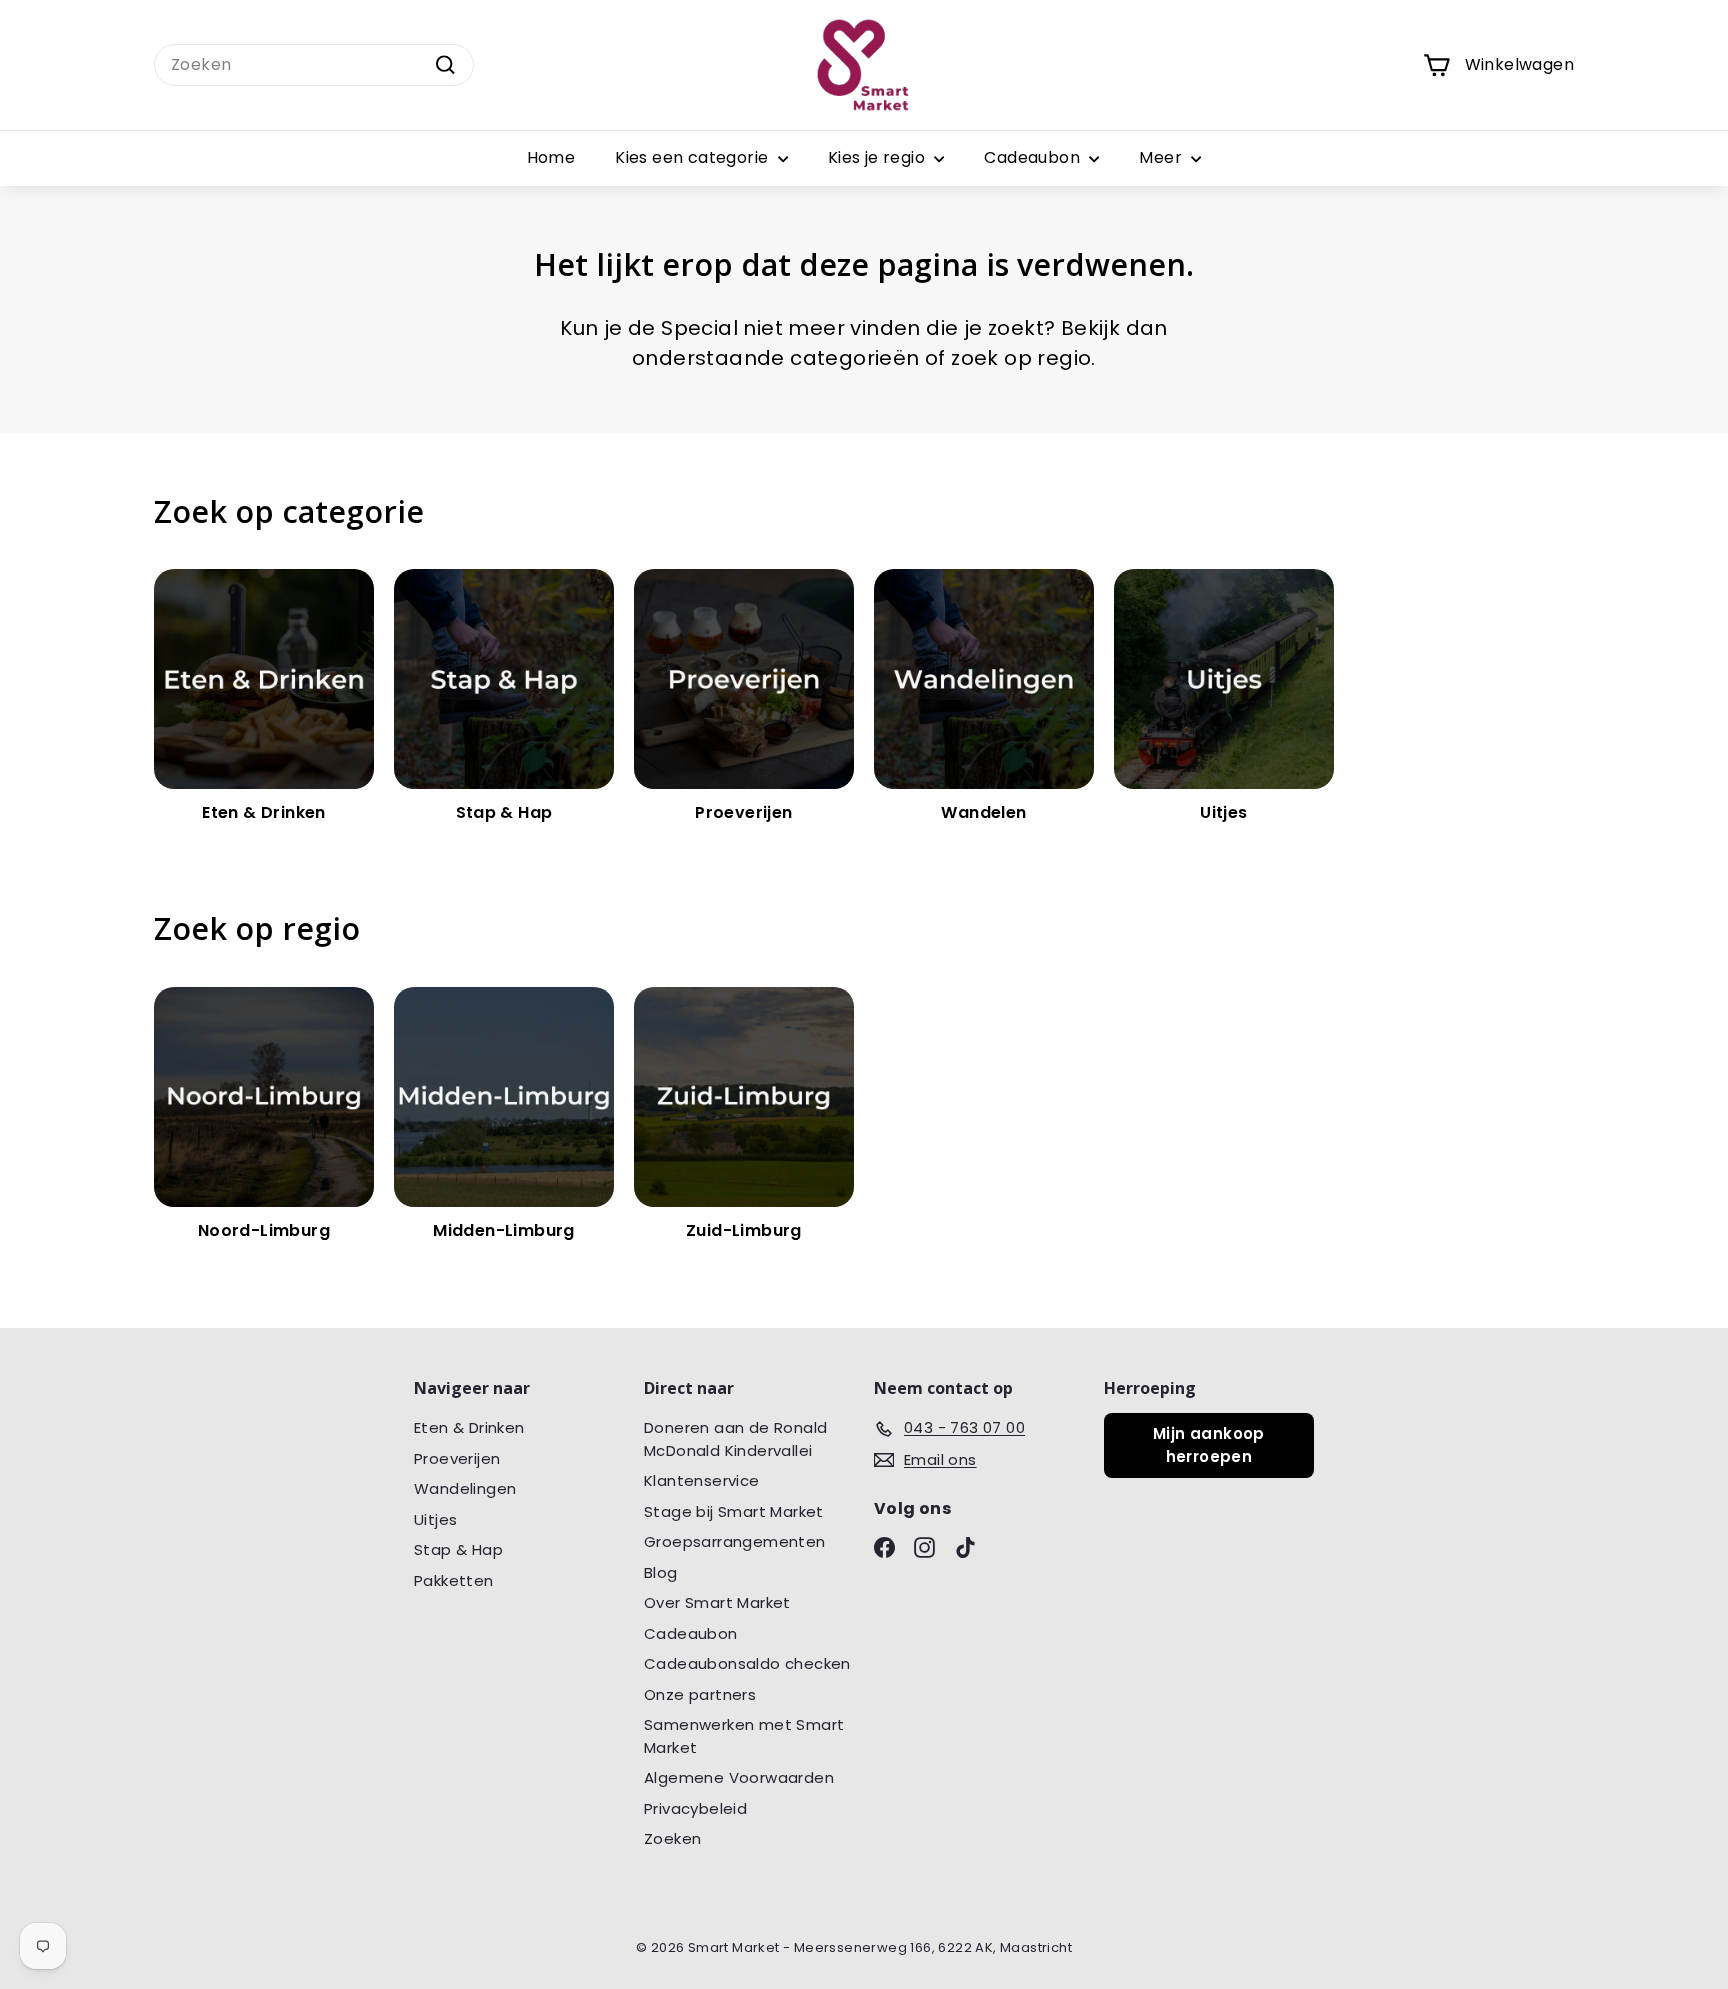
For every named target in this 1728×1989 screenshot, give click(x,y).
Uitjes (435, 1519)
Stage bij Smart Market (734, 1511)
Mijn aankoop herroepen (1209, 1445)
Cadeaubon (1034, 157)
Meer (1162, 157)
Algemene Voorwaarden (739, 1777)
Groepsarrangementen (735, 1541)
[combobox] (314, 65)
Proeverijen (457, 1458)
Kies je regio (879, 157)
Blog (661, 1572)
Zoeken (672, 1838)
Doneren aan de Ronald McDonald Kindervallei (735, 1439)
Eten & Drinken (469, 1427)
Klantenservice (702, 1480)
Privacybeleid (695, 1808)
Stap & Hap (458, 1549)
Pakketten (454, 1580)
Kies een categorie (694, 157)
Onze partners (700, 1694)
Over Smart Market (717, 1602)
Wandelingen (465, 1488)
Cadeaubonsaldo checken (747, 1663)
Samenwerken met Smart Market (744, 1736)
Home (551, 157)
